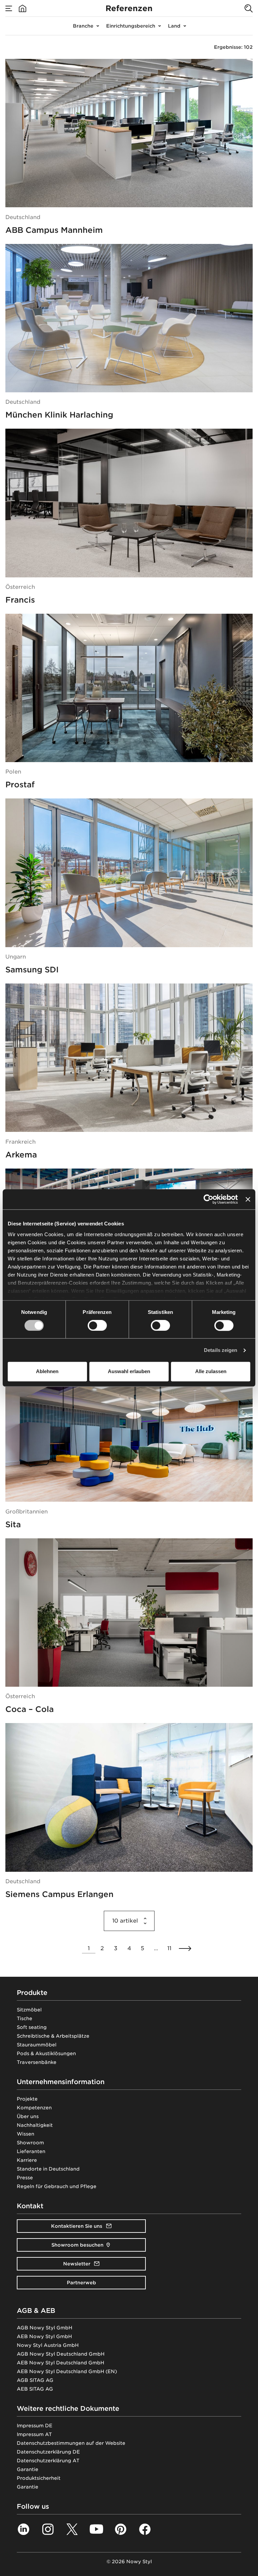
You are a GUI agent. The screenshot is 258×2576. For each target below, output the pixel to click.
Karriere (27, 2160)
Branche (83, 26)
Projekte (27, 2099)
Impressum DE (35, 2426)
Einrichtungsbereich (131, 26)
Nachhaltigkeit (35, 2125)
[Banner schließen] (248, 1199)
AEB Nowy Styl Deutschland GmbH (60, 2363)
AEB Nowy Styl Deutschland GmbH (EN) (67, 2371)
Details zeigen (221, 1350)
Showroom (30, 2143)
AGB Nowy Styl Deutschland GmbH (61, 2354)
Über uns (28, 2116)
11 (169, 1948)
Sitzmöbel (29, 2010)
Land (174, 26)
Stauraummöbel (37, 2045)
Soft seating (32, 2027)
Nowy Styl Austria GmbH (48, 2345)
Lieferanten (31, 2151)
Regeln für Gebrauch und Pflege (57, 2186)
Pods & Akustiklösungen (46, 2053)
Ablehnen (47, 1372)
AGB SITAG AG (35, 2380)
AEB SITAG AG (35, 2389)
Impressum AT (34, 2434)
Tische (25, 2018)
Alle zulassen (211, 1372)
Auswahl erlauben (129, 1372)
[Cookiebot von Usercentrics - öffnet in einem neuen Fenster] (208, 1199)
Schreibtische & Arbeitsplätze (53, 2036)
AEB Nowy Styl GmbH (44, 2336)
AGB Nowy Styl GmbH (45, 2328)
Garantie (28, 2469)
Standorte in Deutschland (48, 2169)
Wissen (26, 2134)
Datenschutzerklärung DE (48, 2452)
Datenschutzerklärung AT (48, 2461)
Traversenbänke (37, 2062)
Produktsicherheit (39, 2478)
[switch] (97, 1325)
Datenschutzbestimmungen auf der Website (71, 2443)
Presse (25, 2178)
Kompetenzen (34, 2108)
